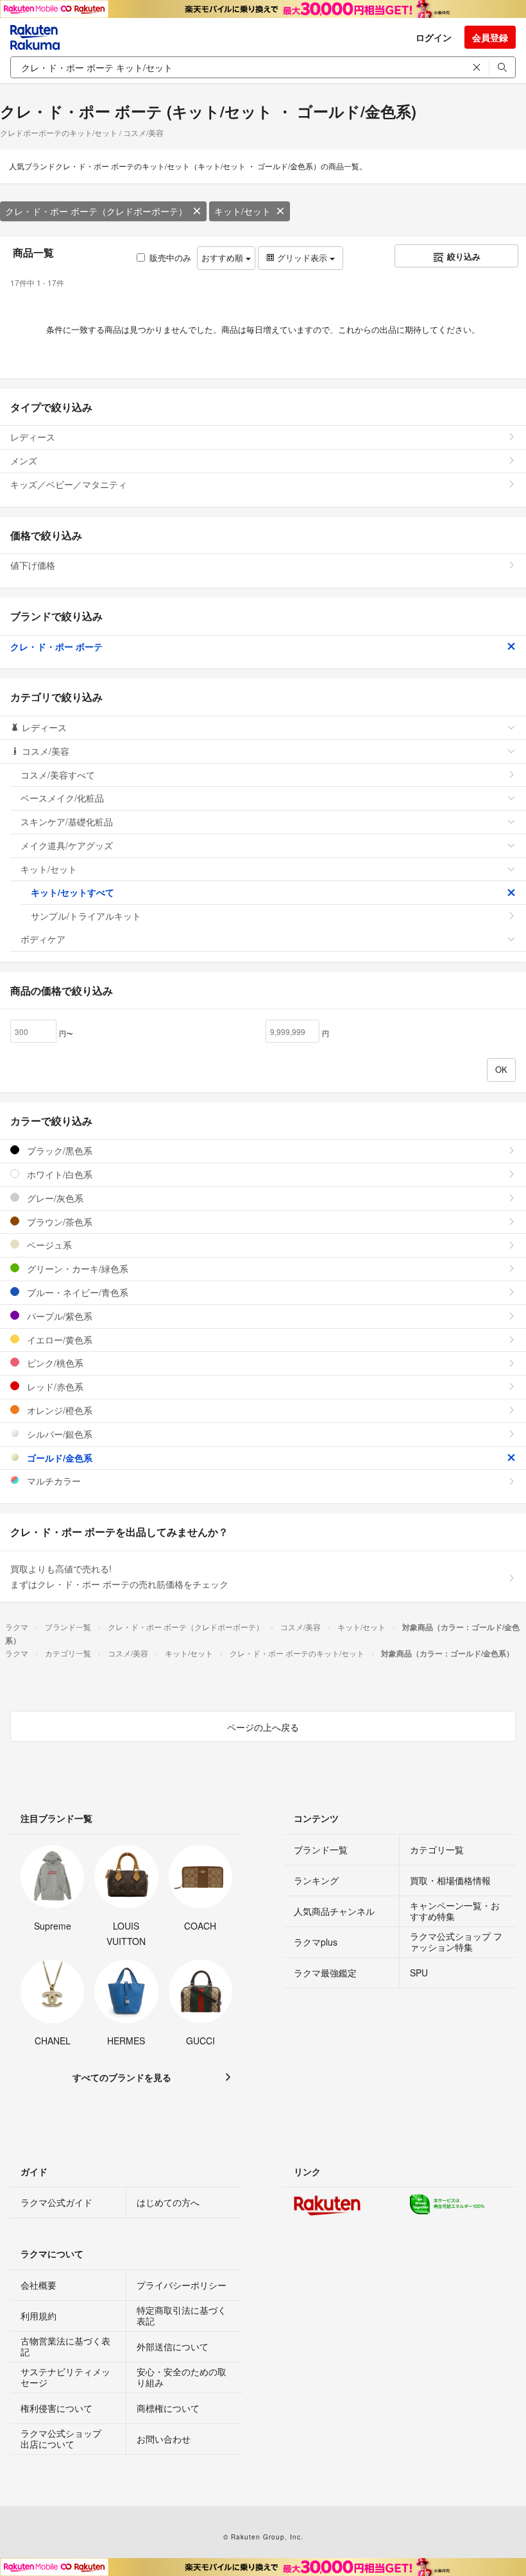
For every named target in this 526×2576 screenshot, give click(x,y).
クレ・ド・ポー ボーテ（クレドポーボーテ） (96, 211)
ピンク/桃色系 (54, 1363)
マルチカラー (53, 1481)
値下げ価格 (33, 565)
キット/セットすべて (72, 892)
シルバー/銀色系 (58, 1434)
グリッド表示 (302, 257)
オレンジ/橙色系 (58, 1410)
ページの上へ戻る (263, 1727)
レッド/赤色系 (54, 1386)
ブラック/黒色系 (58, 1150)
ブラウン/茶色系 (58, 1222)
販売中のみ (170, 257)
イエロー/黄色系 (58, 1340)
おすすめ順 (224, 257)
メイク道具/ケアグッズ (67, 845)
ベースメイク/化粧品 (62, 798)
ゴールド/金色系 (58, 1458)
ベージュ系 (48, 1245)
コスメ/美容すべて (58, 775)
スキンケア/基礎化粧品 (67, 821)
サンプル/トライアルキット (86, 916)
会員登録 (490, 37)
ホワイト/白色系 (58, 1174)
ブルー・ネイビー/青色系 (76, 1292)
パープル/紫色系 (58, 1316)
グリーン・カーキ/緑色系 (76, 1268)
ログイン (434, 37)
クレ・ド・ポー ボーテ (56, 646)
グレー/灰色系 (54, 1198)
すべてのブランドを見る (122, 2077)
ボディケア (43, 939)
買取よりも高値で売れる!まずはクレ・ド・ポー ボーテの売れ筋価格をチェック (119, 1576)
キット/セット (242, 211)
